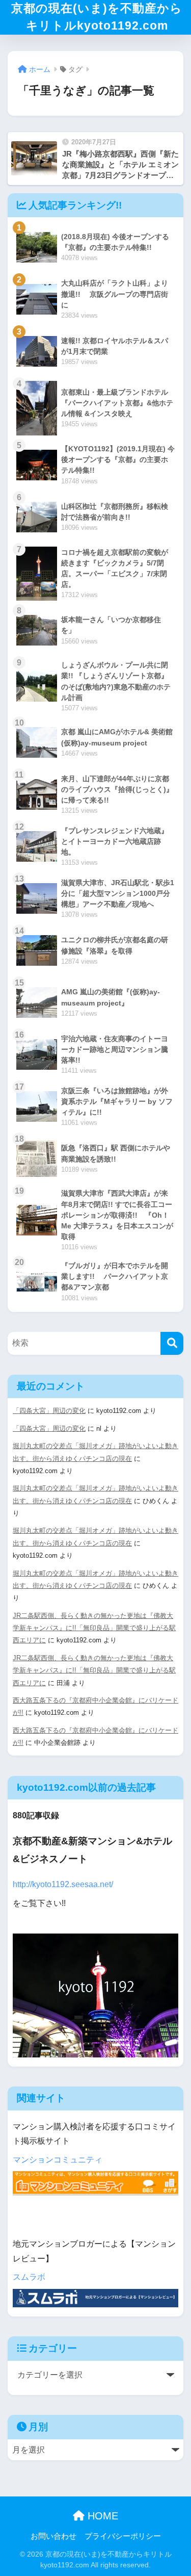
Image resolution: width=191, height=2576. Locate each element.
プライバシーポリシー (123, 2536)
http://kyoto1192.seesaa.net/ (63, 1884)
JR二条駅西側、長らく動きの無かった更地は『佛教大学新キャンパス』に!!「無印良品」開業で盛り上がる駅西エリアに (94, 1628)
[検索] (172, 1343)
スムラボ (29, 2277)
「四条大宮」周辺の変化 (49, 1411)
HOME (101, 2516)
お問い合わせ (53, 2536)
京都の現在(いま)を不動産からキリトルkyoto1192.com (97, 17)
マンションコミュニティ (58, 2160)
